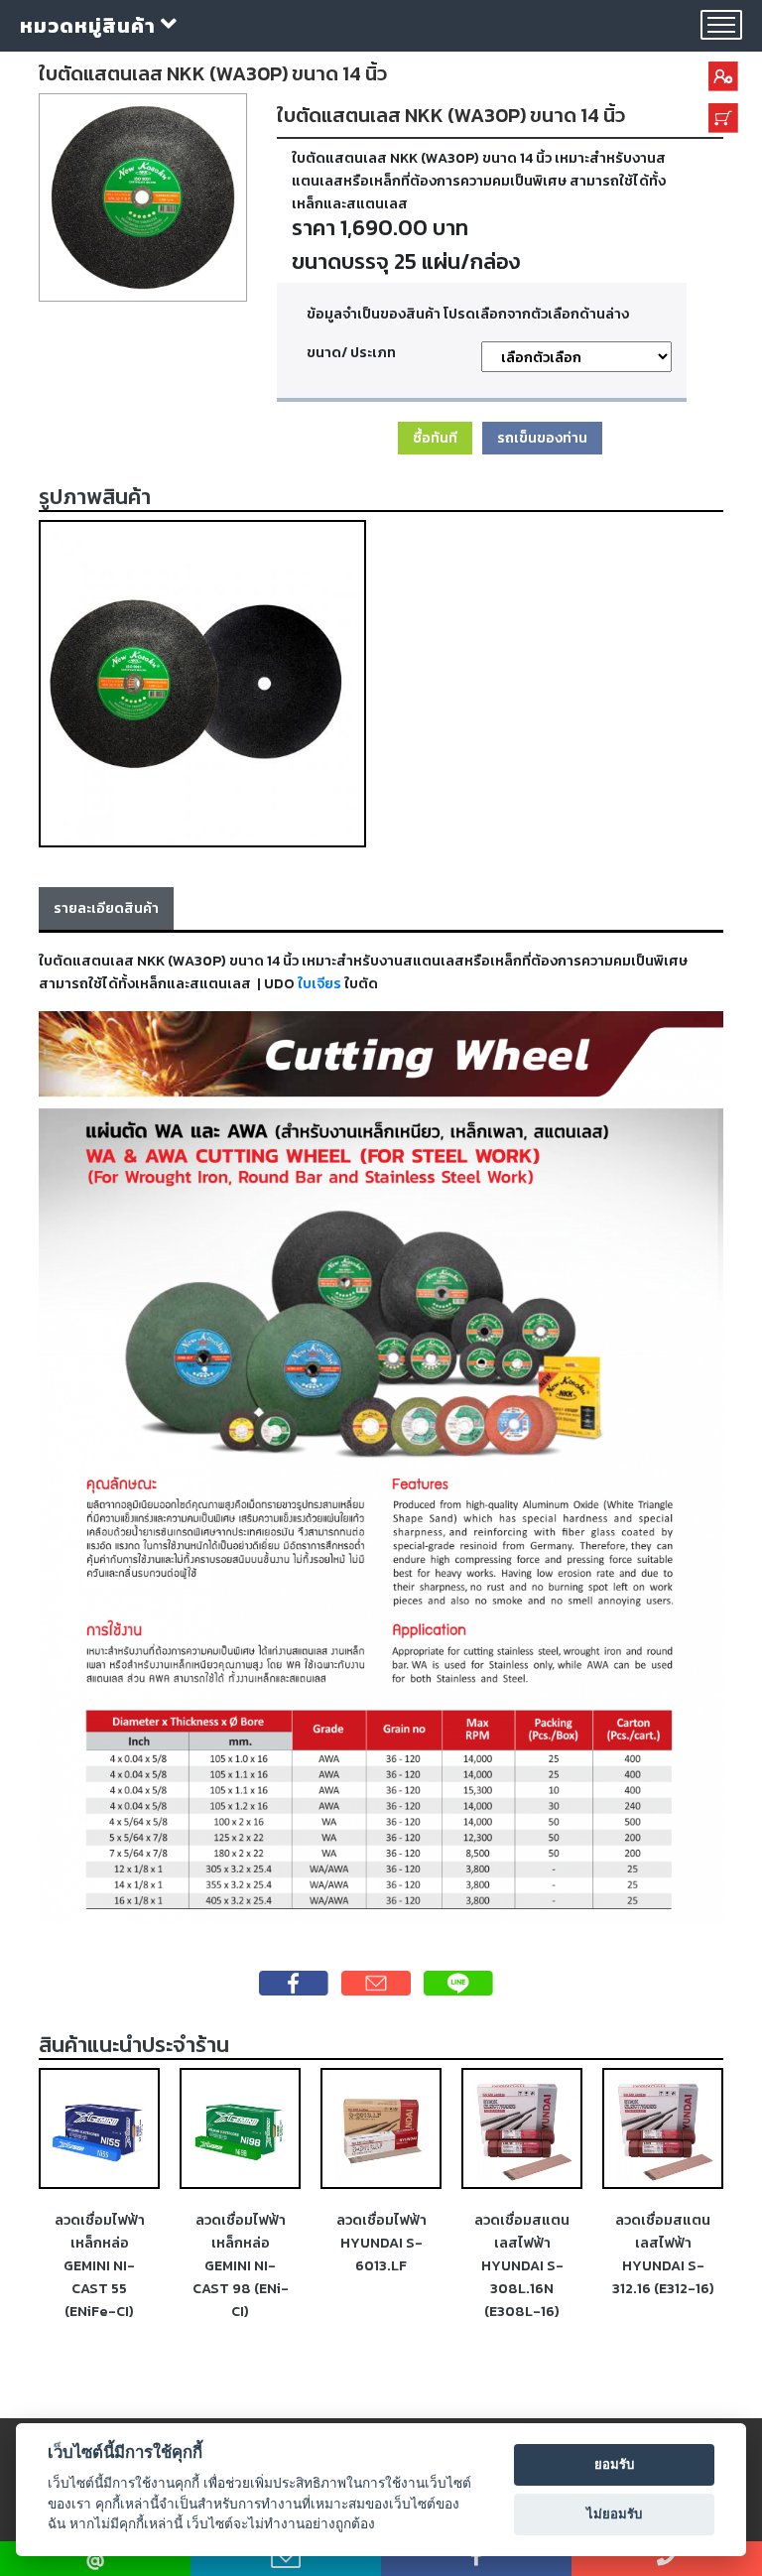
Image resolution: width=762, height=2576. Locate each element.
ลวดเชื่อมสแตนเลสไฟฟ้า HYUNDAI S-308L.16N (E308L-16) (381, 2265)
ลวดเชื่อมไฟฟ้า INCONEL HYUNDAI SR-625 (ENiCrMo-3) (663, 2265)
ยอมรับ (614, 2464)
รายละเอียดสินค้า (106, 908)
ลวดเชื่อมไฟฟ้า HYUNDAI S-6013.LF (241, 2243)
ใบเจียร (319, 983)
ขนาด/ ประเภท (351, 352)
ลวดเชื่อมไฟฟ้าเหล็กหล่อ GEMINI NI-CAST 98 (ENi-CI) (100, 2265)
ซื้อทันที (435, 438)
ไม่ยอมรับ (614, 2513)
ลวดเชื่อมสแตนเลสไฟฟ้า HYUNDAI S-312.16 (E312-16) (522, 2254)
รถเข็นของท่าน (542, 438)
